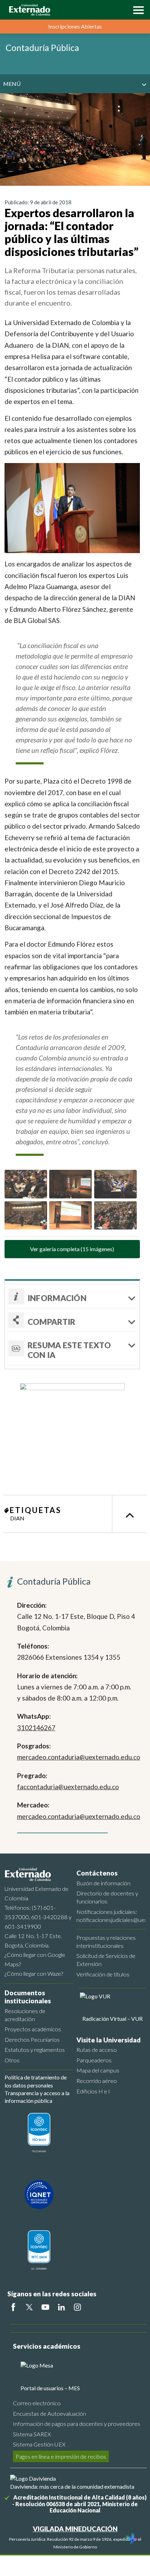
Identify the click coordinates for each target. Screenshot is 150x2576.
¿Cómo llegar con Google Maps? (35, 1959)
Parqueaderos (94, 2060)
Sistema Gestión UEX (39, 2444)
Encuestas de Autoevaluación (50, 2413)
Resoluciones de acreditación (25, 2015)
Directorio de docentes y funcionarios (107, 1897)
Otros (12, 2060)
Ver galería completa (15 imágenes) (72, 1249)
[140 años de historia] (132, 2539)
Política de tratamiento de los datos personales (36, 2081)
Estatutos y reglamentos (35, 2050)
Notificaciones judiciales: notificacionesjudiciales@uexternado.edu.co (111, 1916)
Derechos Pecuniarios (32, 2039)
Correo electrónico (37, 2403)
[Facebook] (13, 2307)
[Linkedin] (61, 2307)
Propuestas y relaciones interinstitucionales (106, 1942)
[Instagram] (77, 2307)
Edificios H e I (93, 2091)
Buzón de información (103, 1883)
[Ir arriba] (129, 1514)
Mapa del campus (98, 2070)
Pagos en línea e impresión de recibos (61, 2456)
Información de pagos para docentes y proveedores (77, 2424)
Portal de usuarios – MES (50, 2388)
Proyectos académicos (33, 2029)
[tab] (72, 1348)
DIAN (17, 1518)
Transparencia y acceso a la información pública (37, 2097)
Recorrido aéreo (97, 2081)
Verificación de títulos (103, 1974)
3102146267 (36, 1728)
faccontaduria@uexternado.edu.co (68, 1787)
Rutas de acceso (97, 2050)
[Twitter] (29, 2307)
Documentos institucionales (28, 1997)
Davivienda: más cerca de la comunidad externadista (72, 2486)
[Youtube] (45, 2307)
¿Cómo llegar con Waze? (34, 1973)
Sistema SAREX (32, 2434)
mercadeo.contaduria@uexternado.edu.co (79, 1757)
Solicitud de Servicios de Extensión (106, 1960)
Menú (12, 84)
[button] (137, 9)
